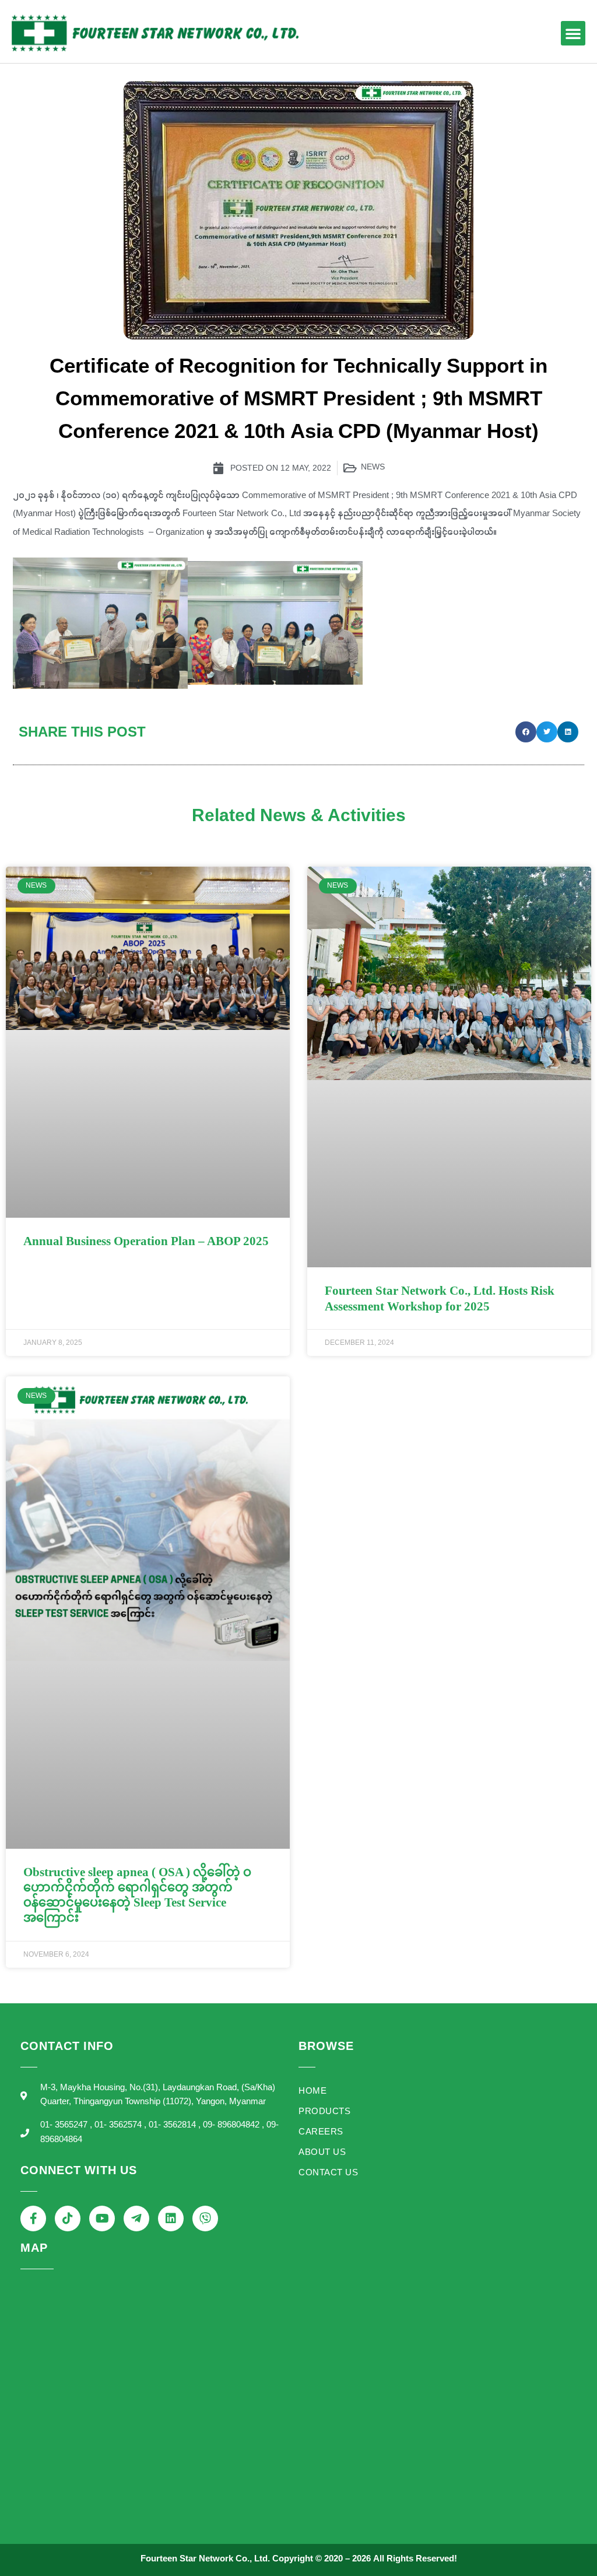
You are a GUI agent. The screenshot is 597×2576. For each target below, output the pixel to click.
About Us (322, 2153)
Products (324, 2112)
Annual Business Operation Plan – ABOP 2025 (146, 1241)
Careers (321, 2132)
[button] (573, 33)
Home (312, 2092)
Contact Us (328, 2173)
